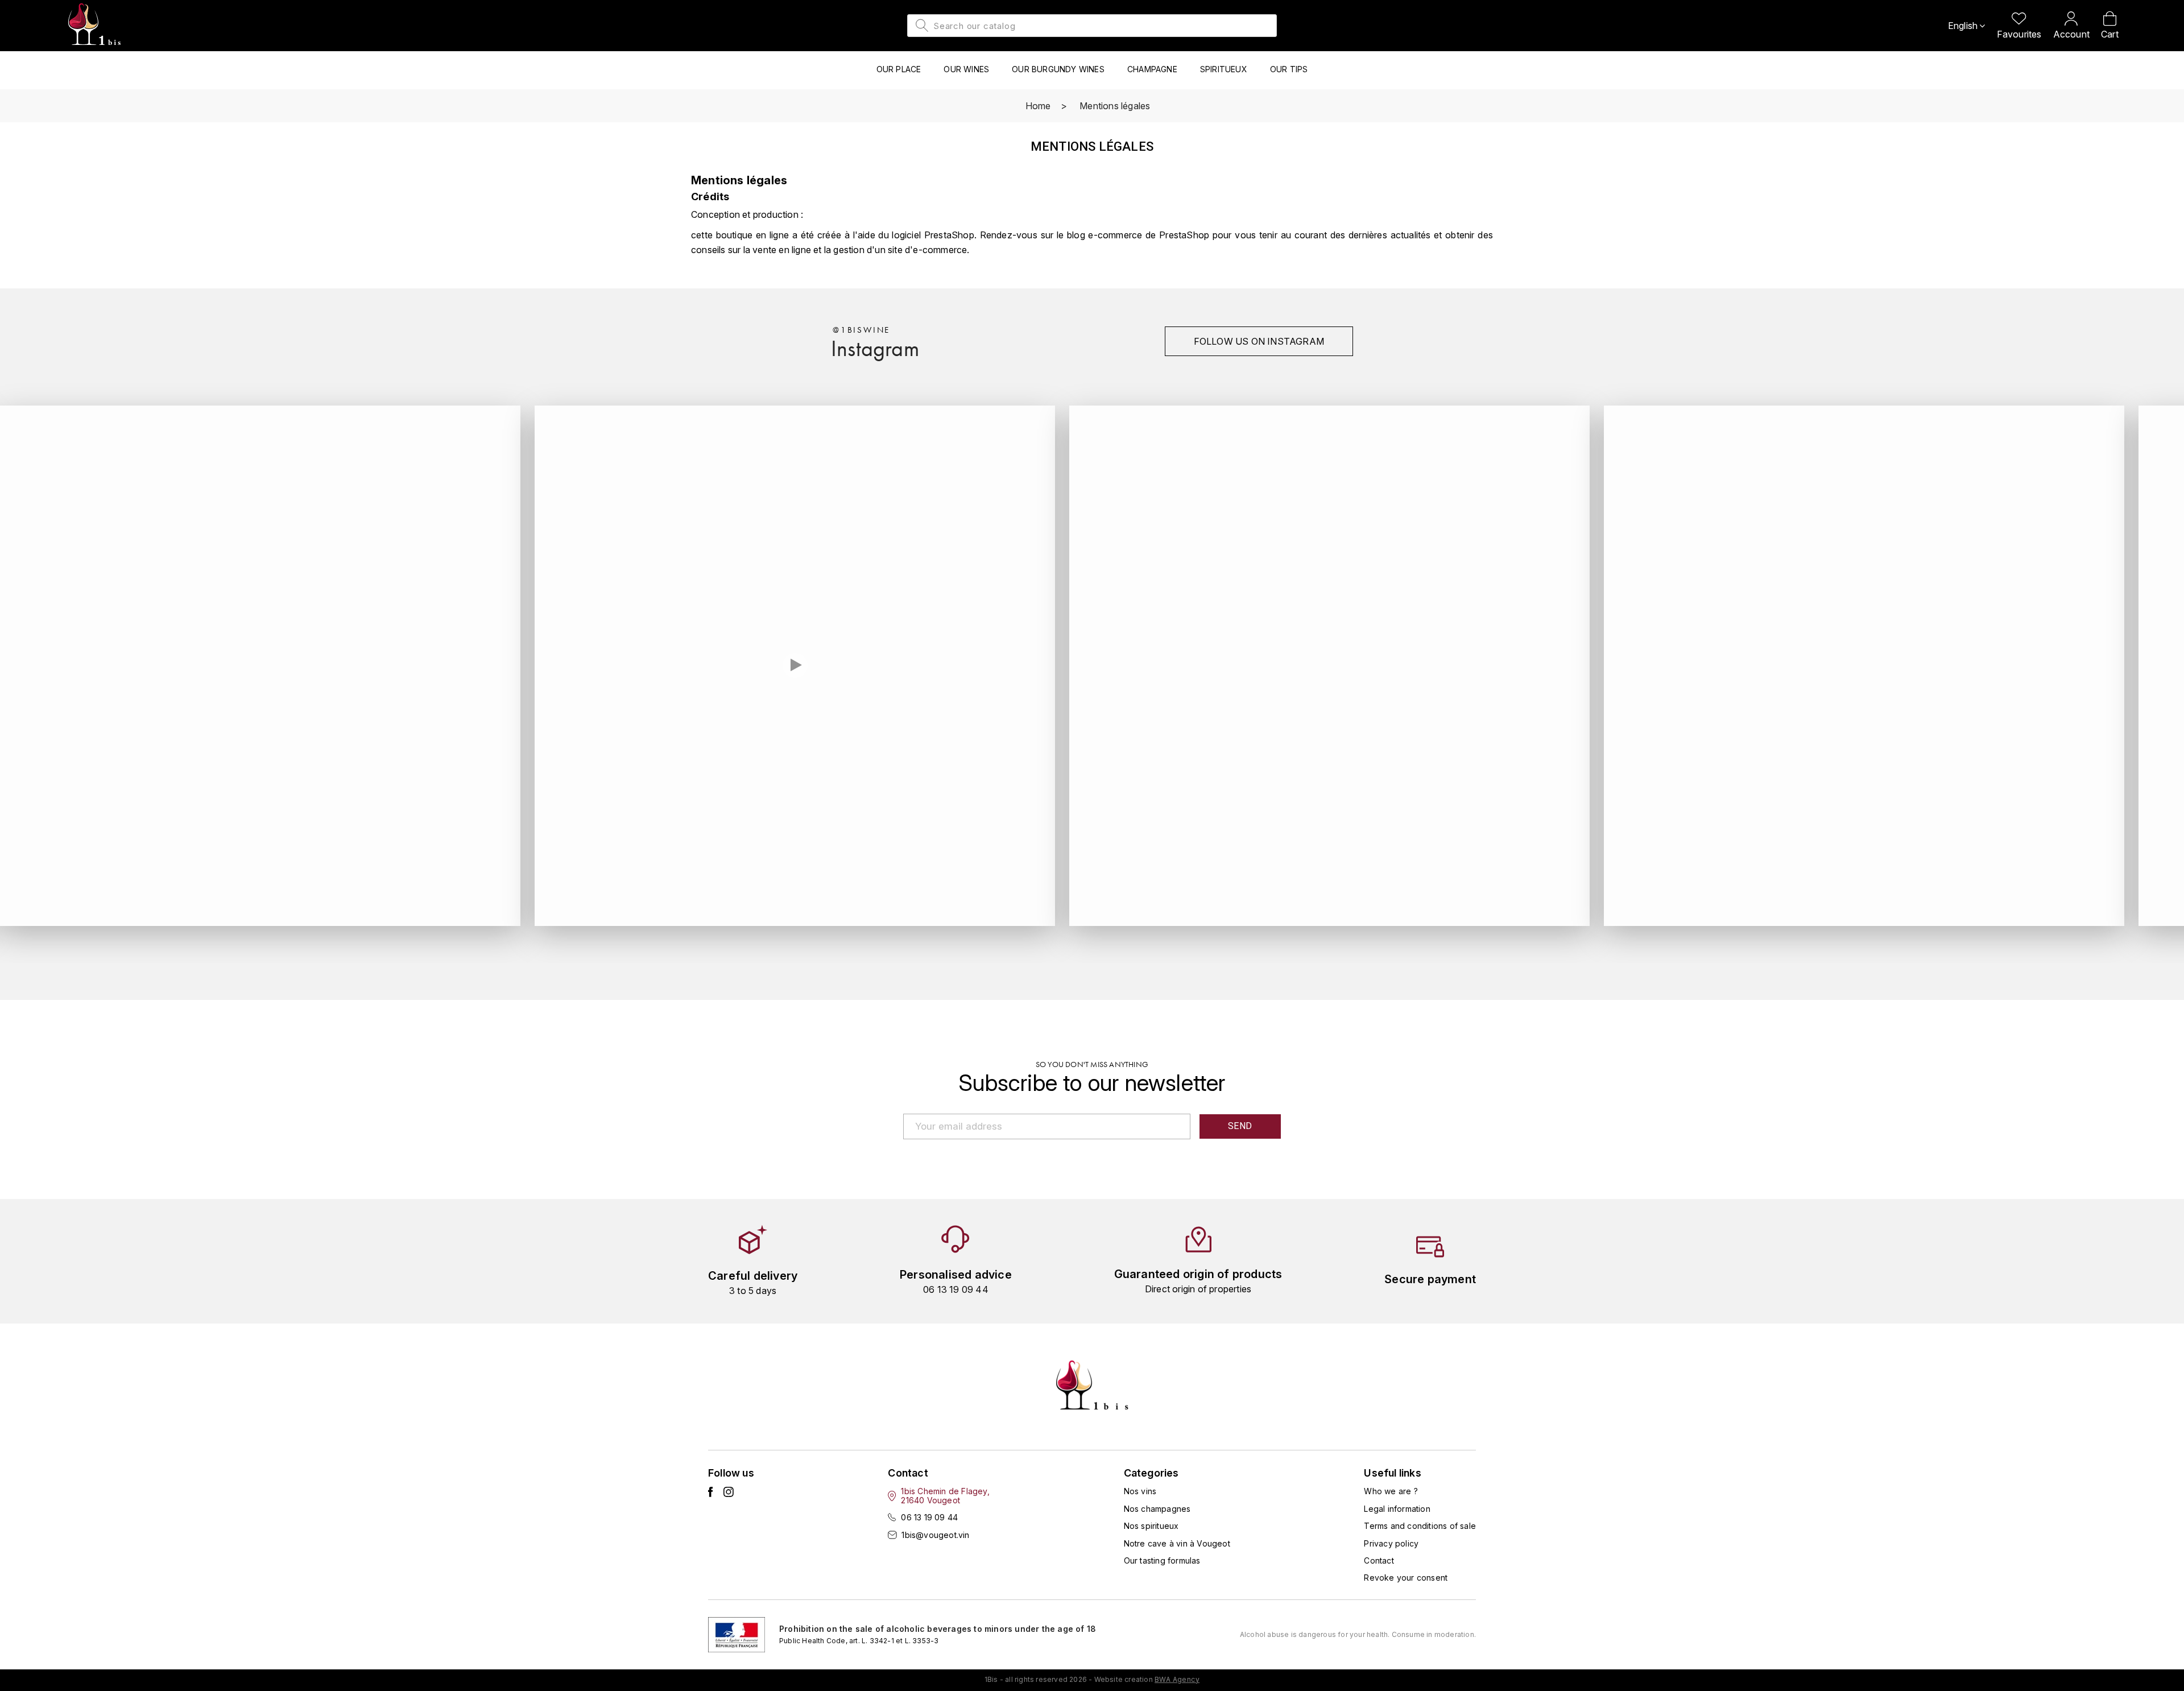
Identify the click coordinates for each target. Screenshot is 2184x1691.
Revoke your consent (1406, 1578)
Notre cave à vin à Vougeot (1177, 1543)
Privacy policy (1391, 1543)
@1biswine (861, 330)
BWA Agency (1177, 1679)
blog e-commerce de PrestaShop (1138, 235)
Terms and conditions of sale (1420, 1526)
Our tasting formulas (1162, 1560)
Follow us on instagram (1259, 341)
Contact (1379, 1560)
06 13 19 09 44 (929, 1517)
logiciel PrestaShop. (936, 235)
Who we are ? (1391, 1491)
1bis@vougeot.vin (935, 1535)
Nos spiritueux (1151, 1526)
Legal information (1397, 1509)
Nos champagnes (1157, 1509)
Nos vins (1140, 1491)
